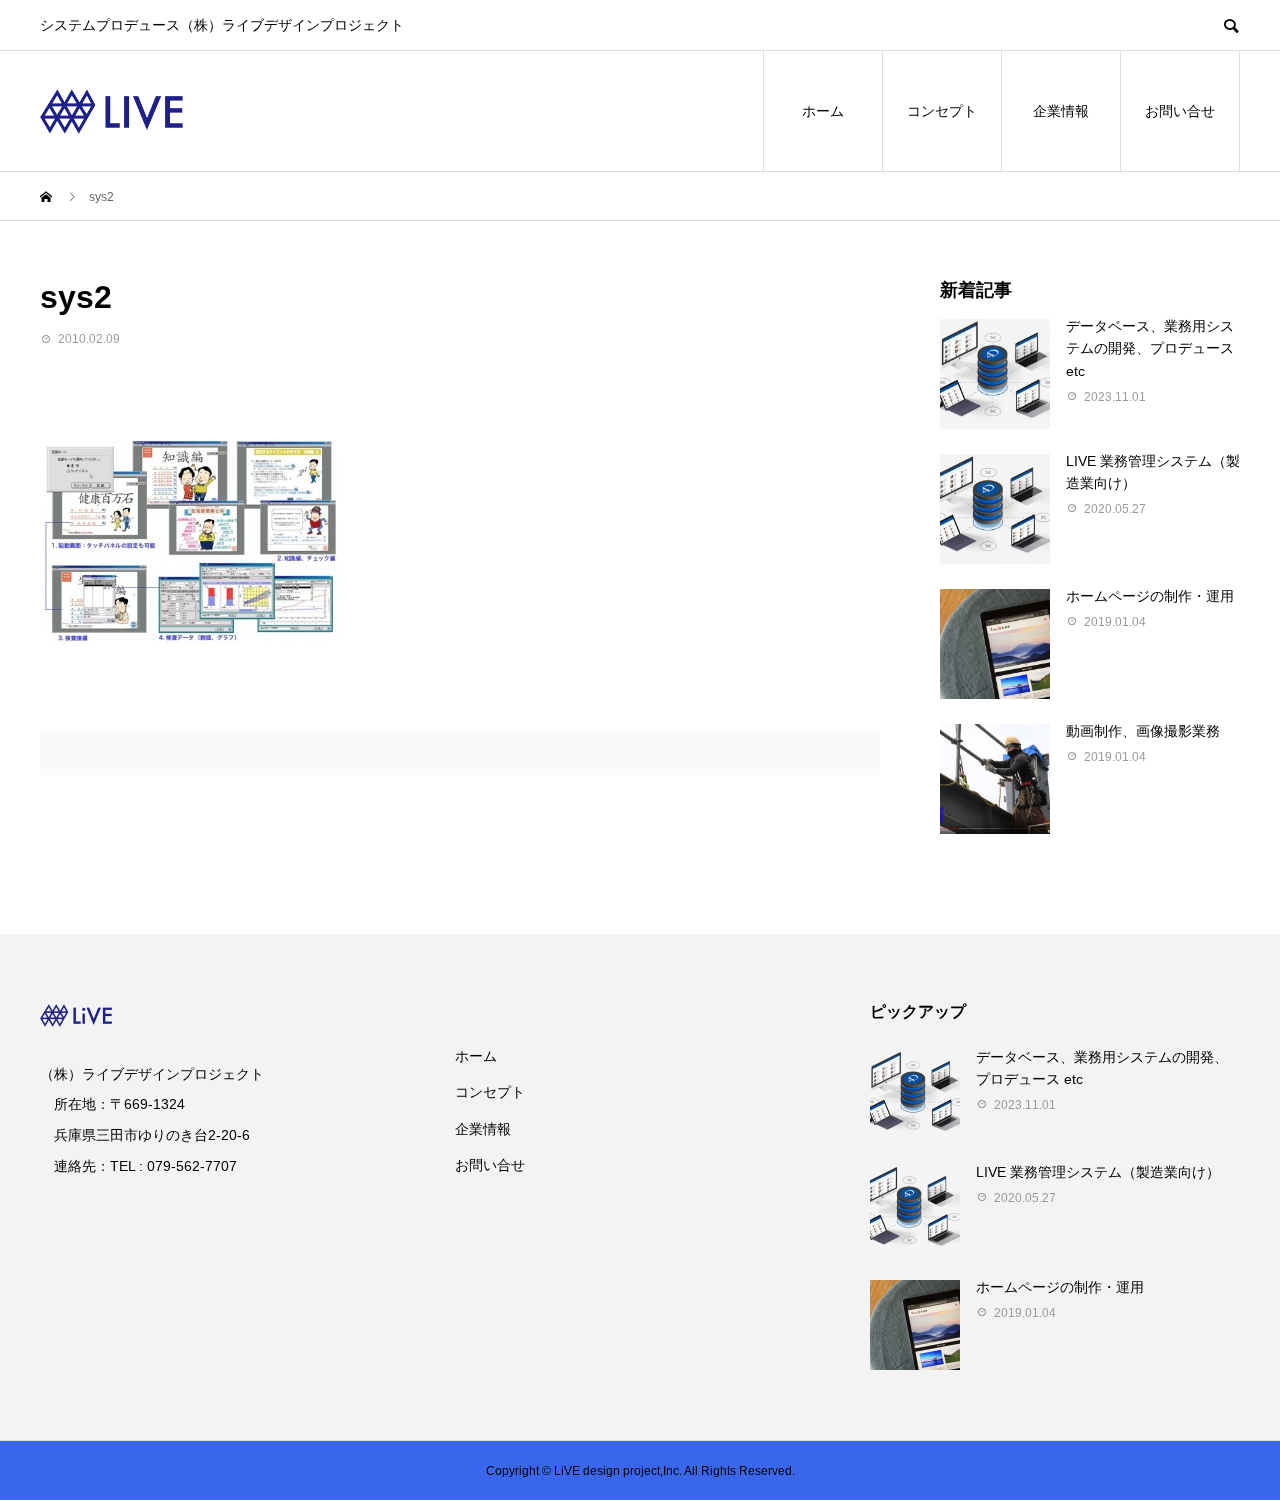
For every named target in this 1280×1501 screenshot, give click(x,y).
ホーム (823, 111)
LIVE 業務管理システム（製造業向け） (1098, 1172)
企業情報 (1061, 111)
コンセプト (942, 111)
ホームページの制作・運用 (1150, 596)
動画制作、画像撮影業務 (1143, 731)
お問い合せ (1180, 111)
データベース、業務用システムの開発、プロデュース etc (1150, 348)
